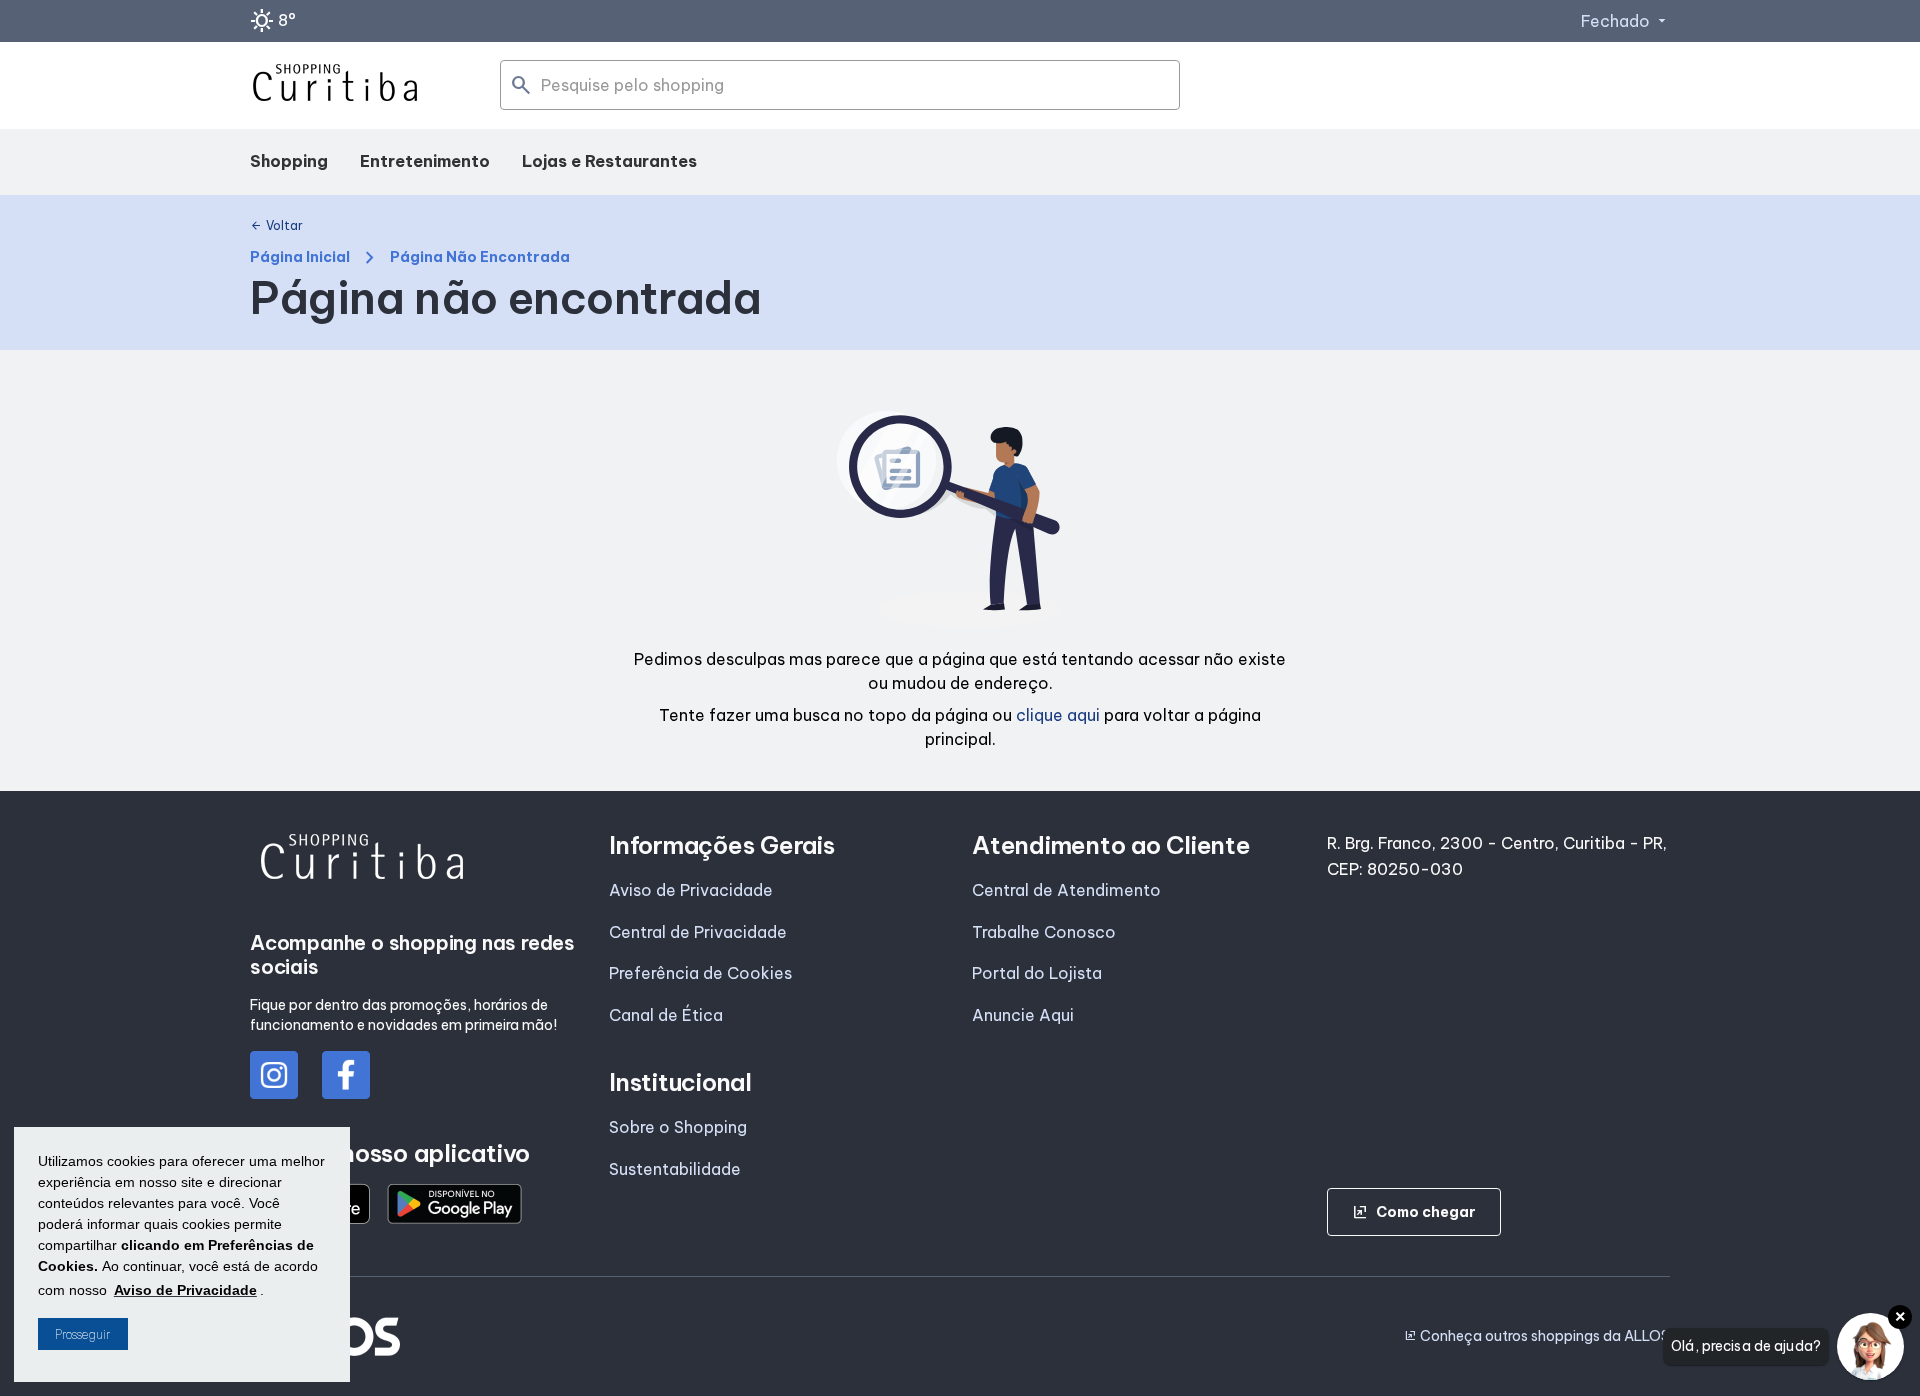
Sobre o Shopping (678, 1127)
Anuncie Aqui (1023, 1015)
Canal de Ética (666, 1015)
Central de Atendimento (1066, 890)
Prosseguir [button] (83, 1334)
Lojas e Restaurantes (609, 161)
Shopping (289, 161)
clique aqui (1058, 715)
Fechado (1625, 21)
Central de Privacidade (698, 932)
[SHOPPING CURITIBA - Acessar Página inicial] (335, 86)
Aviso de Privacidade (691, 890)
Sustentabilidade (675, 1169)
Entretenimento (425, 161)
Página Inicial (300, 257)
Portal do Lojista (1037, 973)
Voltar (276, 226)
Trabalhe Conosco (1044, 932)
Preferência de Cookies (700, 973)
